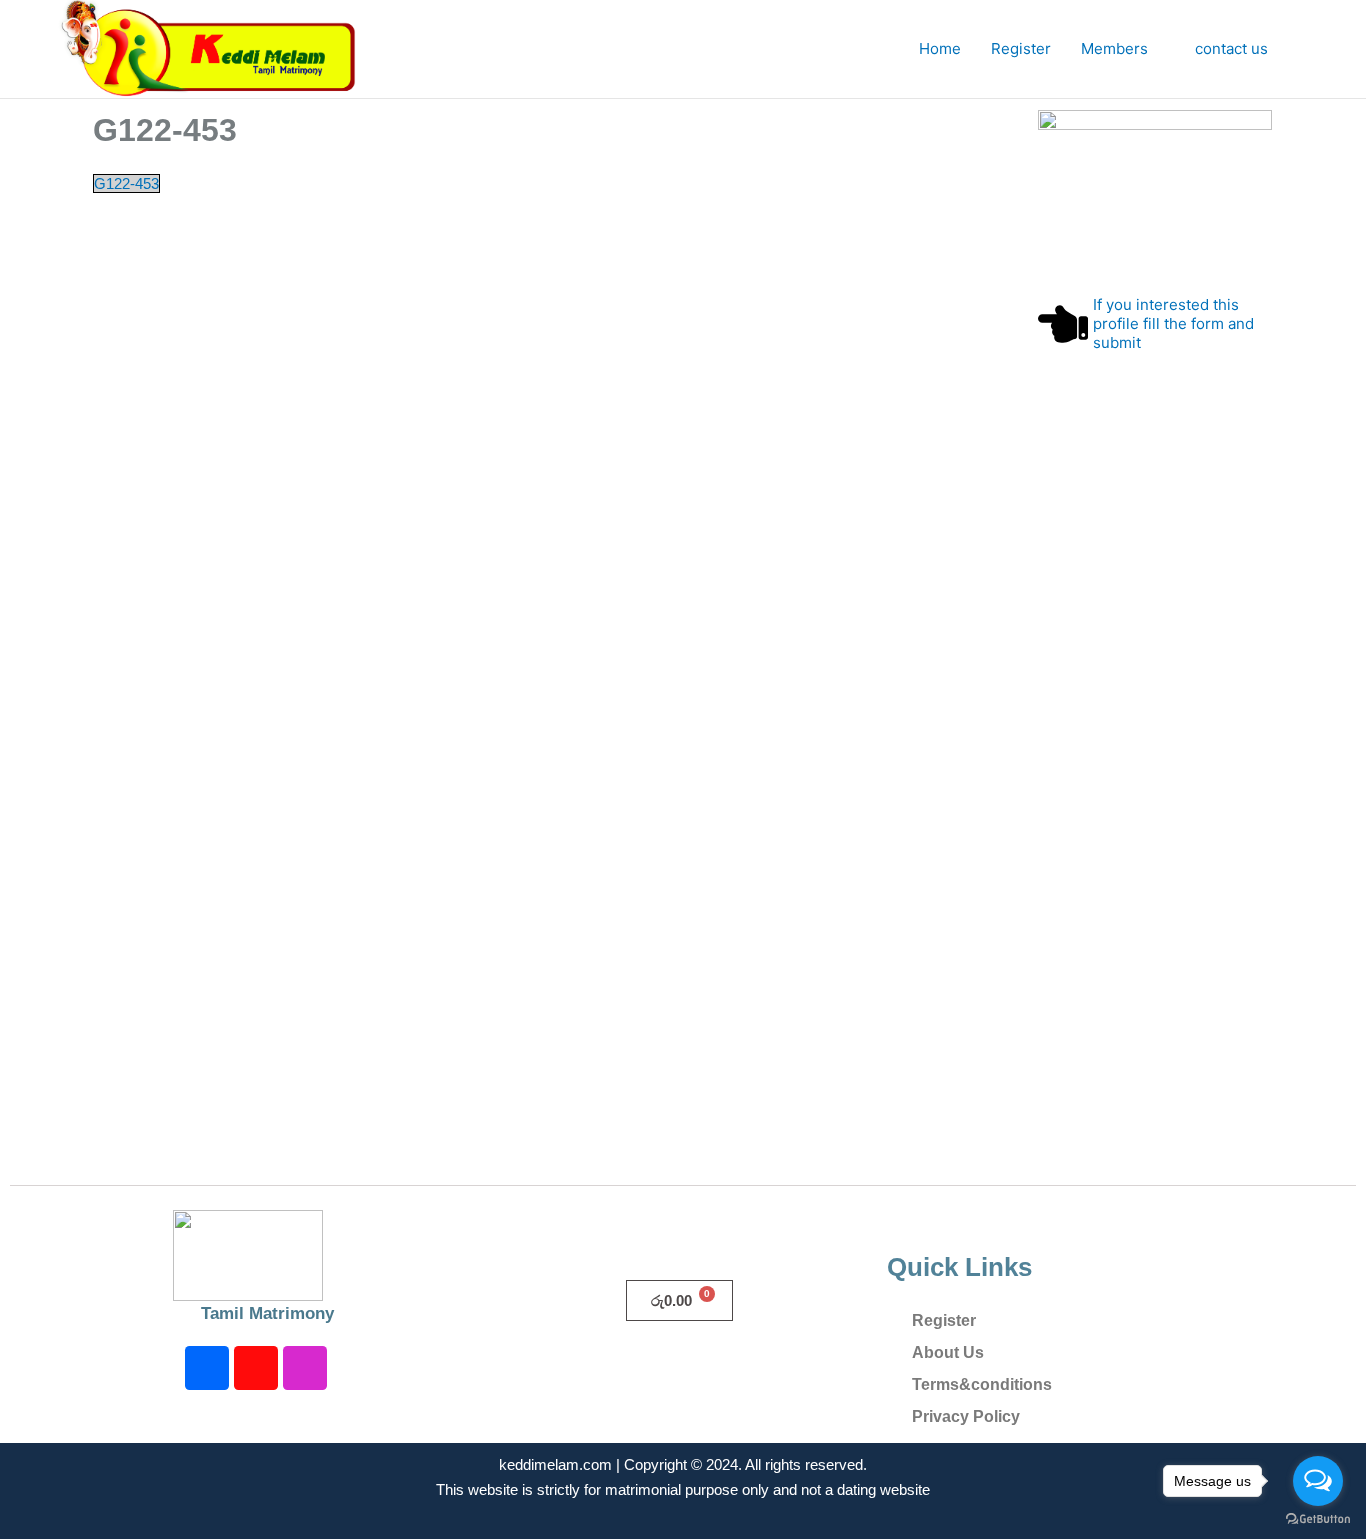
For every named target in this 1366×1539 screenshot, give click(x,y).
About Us (948, 1352)
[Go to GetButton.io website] (1318, 1519)
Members (1114, 48)
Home (940, 48)
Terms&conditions (982, 1384)
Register (1021, 48)
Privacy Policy (966, 1416)
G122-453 (126, 183)
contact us (1231, 48)
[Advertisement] (1155, 810)
